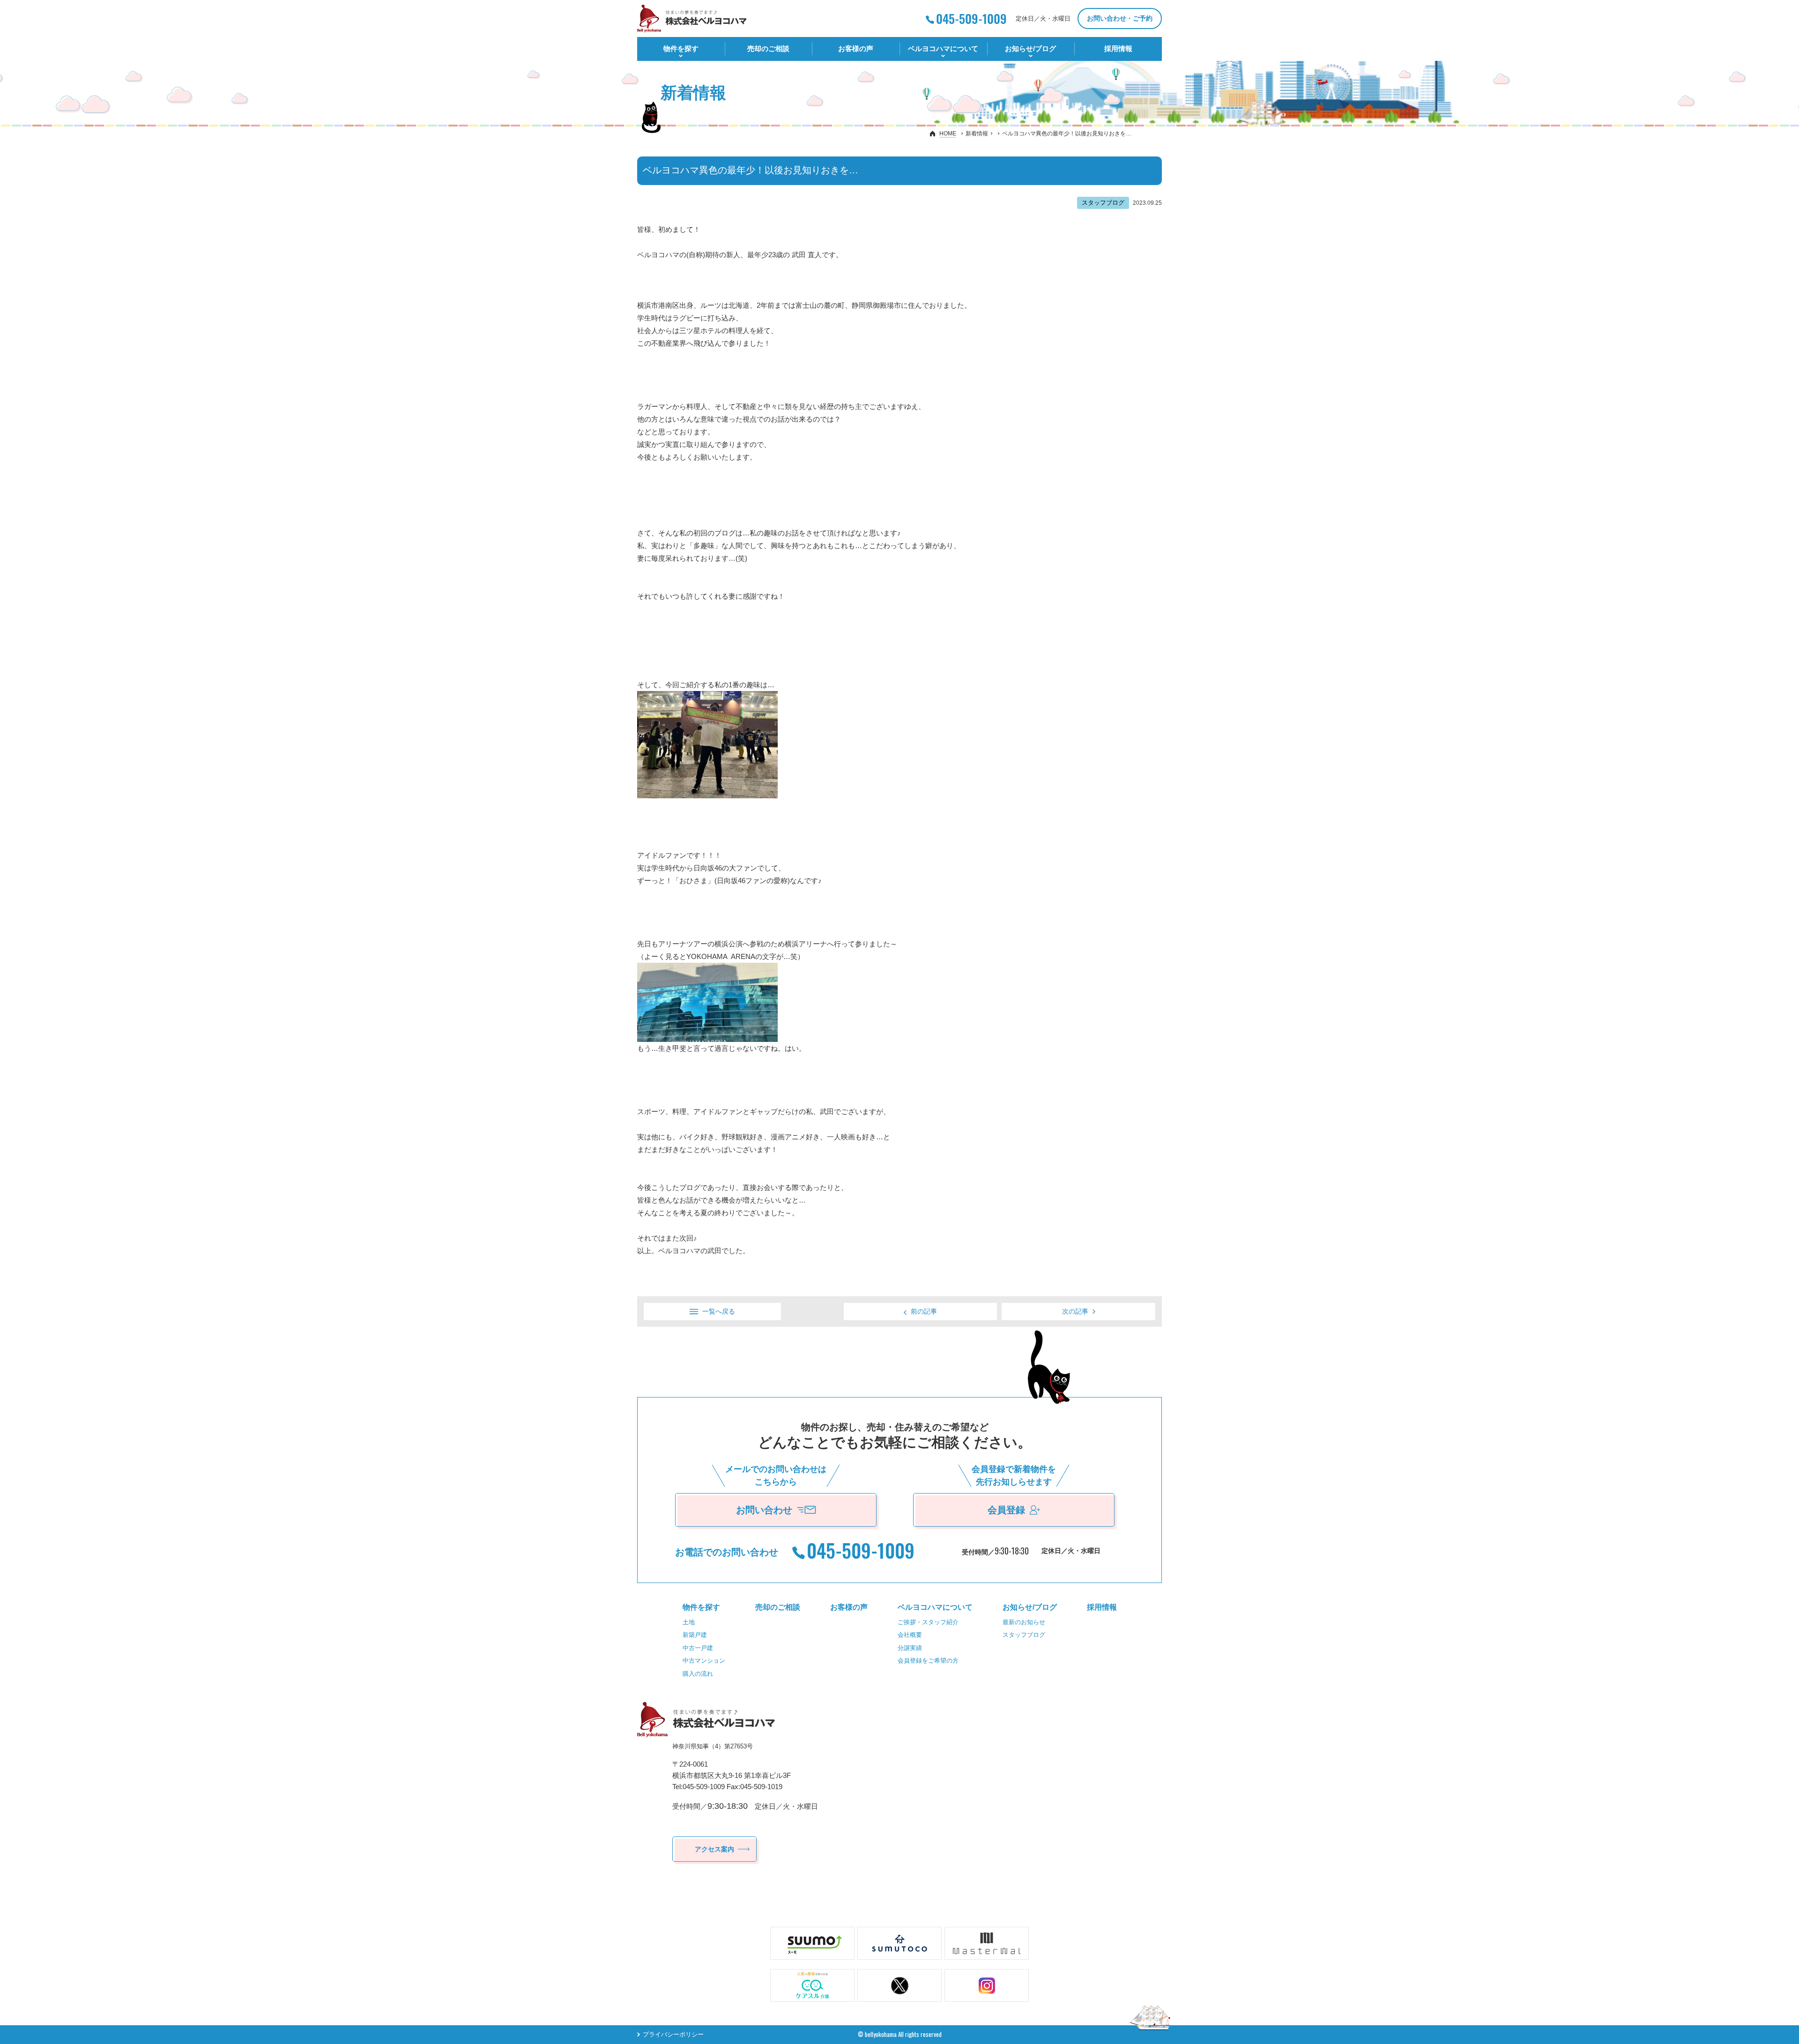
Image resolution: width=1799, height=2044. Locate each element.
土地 (689, 1622)
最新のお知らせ (1024, 1622)
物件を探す (681, 48)
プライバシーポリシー (673, 2034)
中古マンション (704, 1661)
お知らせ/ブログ (1030, 48)
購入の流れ (698, 1674)
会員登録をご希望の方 (928, 1661)
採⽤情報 (1118, 48)
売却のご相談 (768, 48)
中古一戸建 (698, 1648)
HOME (948, 134)
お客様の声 (856, 48)
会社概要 (910, 1635)
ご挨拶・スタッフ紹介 (928, 1622)
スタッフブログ (1024, 1635)
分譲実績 (910, 1648)
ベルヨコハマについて (943, 48)
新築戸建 (695, 1635)
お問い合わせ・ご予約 (1120, 18)
